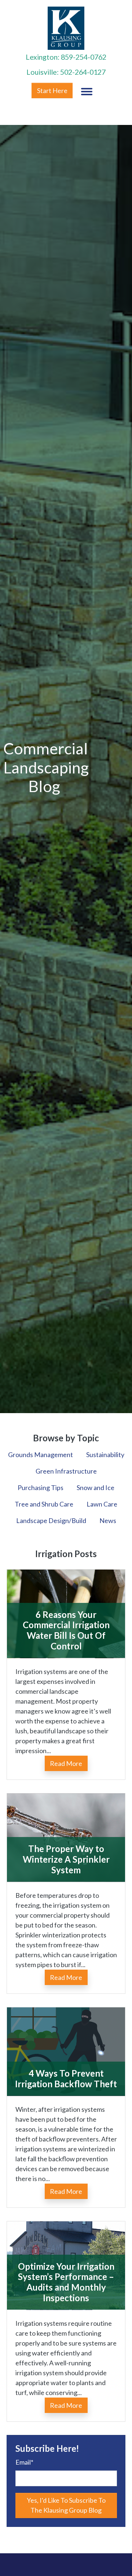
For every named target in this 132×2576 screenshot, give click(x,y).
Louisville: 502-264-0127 (66, 72)
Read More (66, 1763)
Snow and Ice (96, 1487)
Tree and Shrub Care (44, 1504)
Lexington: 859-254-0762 (66, 57)
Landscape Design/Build (51, 1520)
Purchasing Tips (41, 1487)
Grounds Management (41, 1455)
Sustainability (105, 1455)
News (108, 1520)
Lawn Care (102, 1504)
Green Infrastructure (66, 1471)
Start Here (52, 90)
